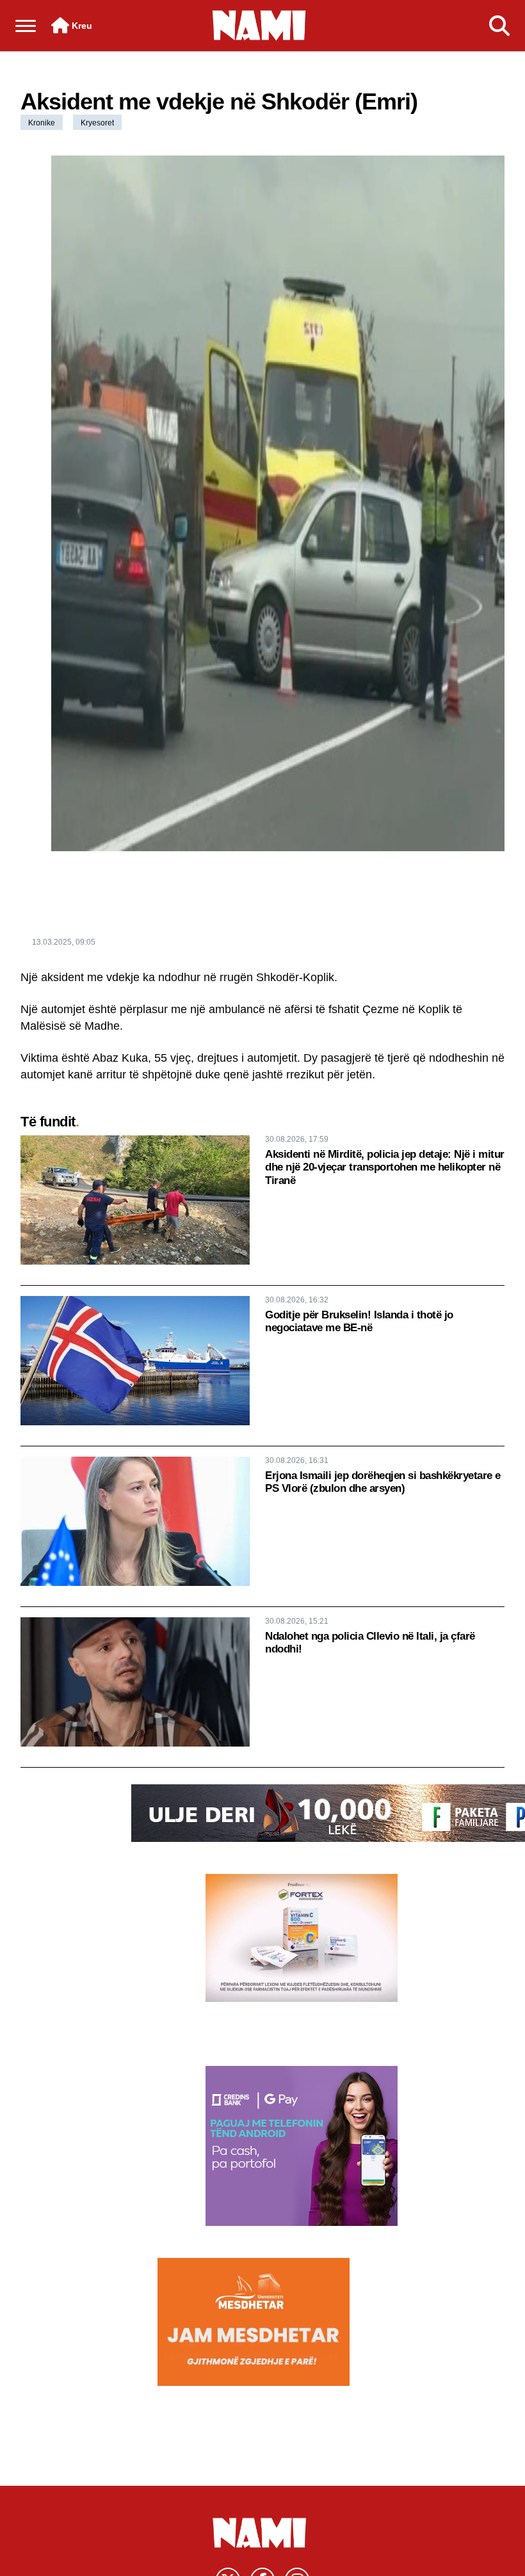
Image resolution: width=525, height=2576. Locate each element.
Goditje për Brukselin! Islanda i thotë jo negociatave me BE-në (359, 1321)
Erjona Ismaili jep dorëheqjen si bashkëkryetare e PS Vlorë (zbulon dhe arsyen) (383, 1482)
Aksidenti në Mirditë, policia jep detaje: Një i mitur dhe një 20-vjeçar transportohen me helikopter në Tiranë (385, 1167)
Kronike (42, 123)
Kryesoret (97, 123)
